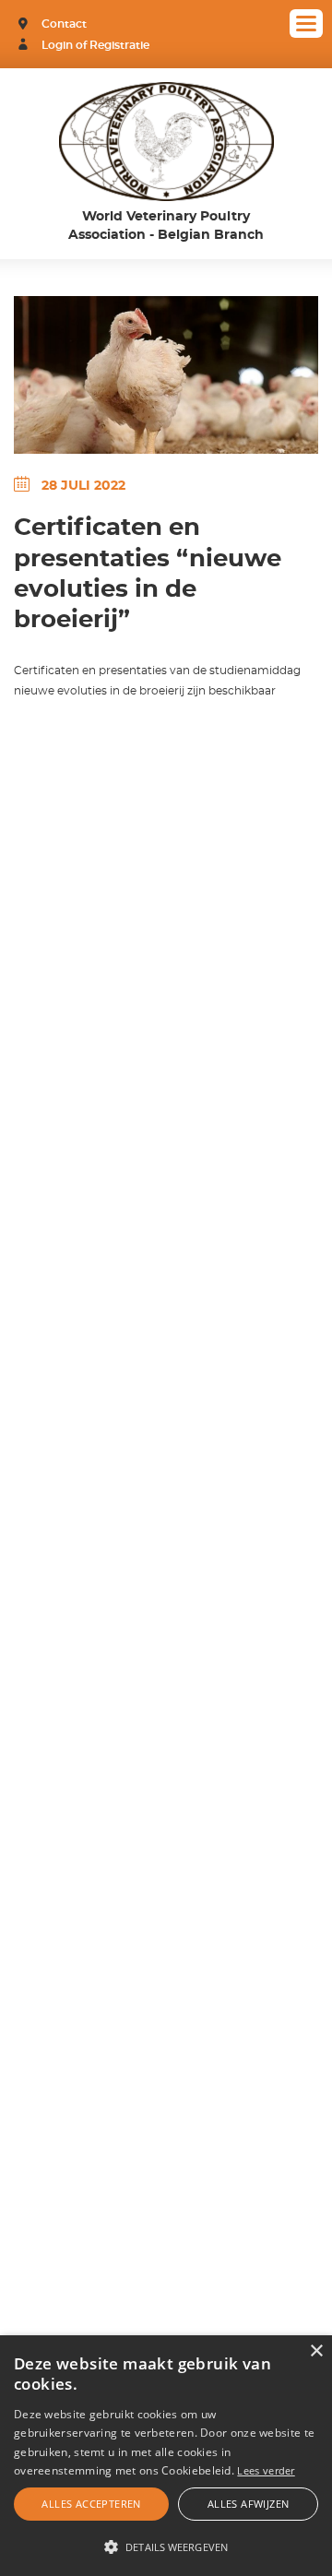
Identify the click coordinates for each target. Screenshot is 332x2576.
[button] (166, 2546)
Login (57, 45)
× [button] (316, 2351)
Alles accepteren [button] (91, 2504)
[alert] (166, 2456)
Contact (64, 24)
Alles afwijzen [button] (249, 2504)
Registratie (119, 45)
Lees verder (266, 2470)
